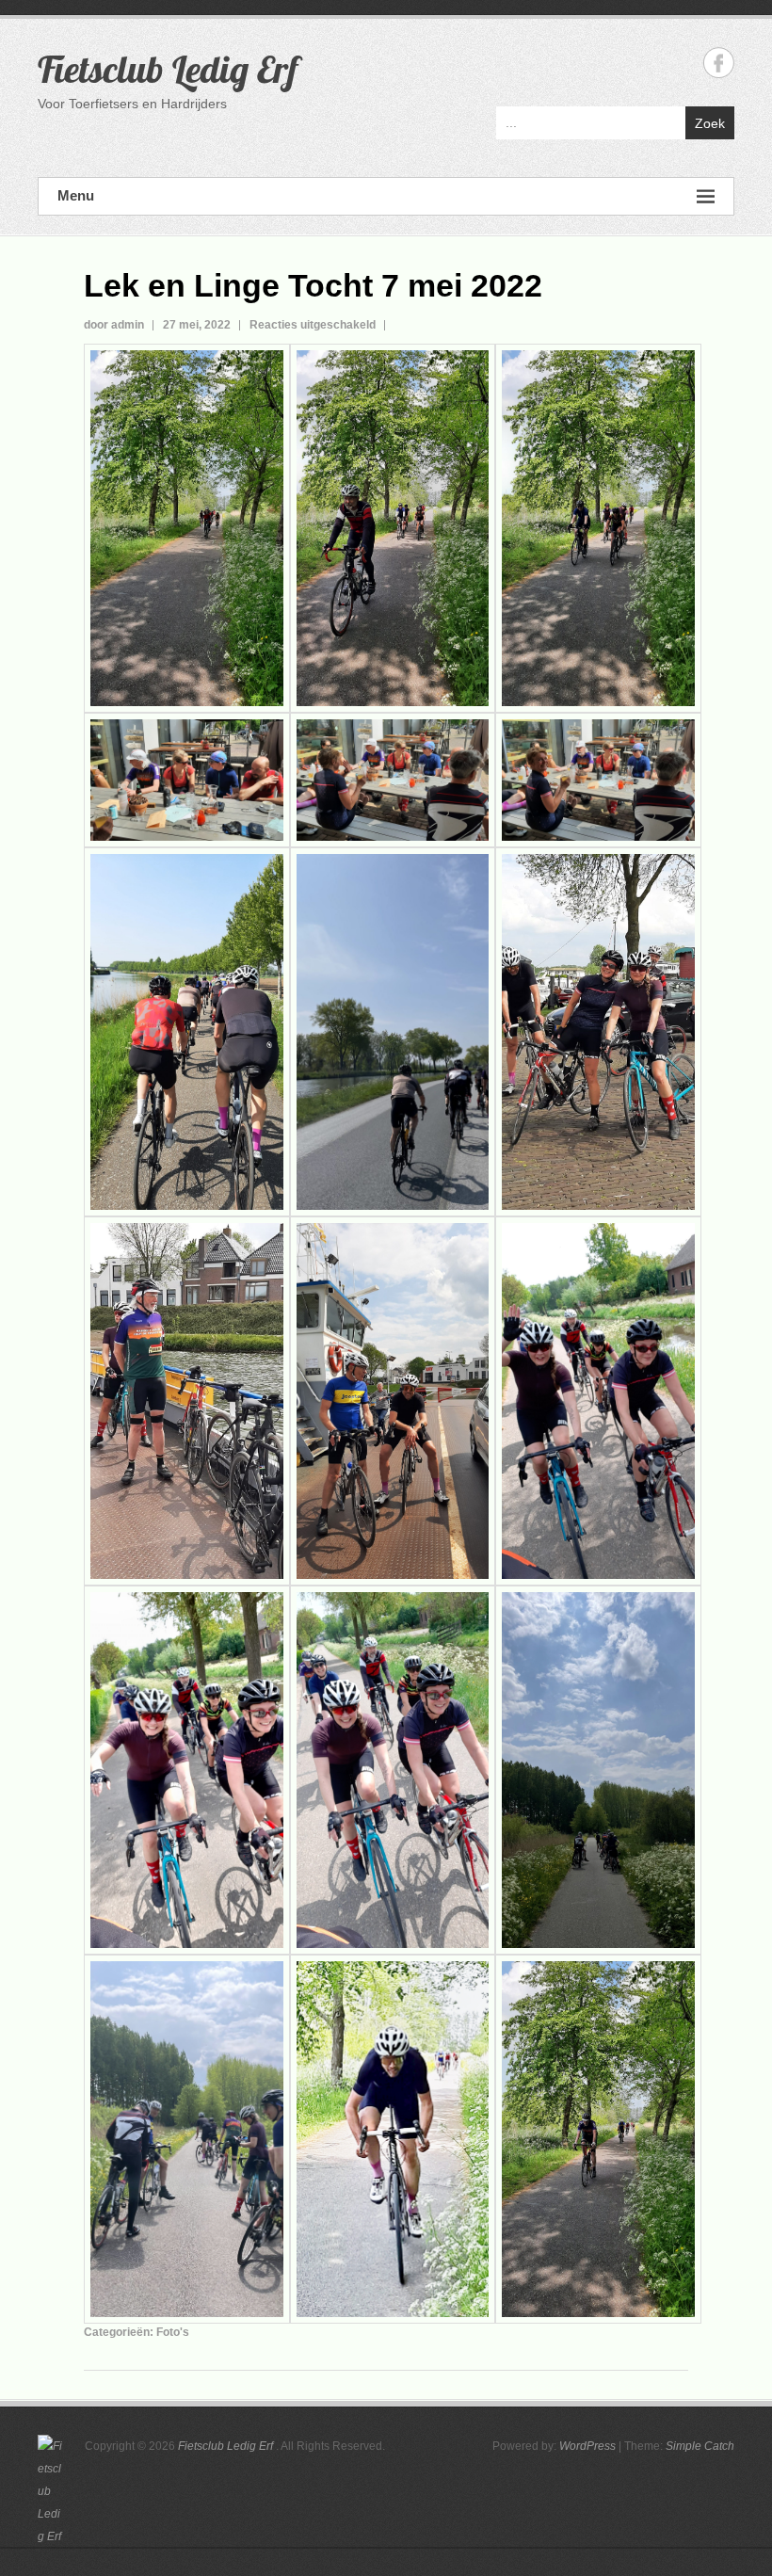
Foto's (173, 2332)
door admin (114, 325)
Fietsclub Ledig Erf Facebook (719, 63)
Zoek (710, 123)
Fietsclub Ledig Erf (168, 69)
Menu (76, 195)
